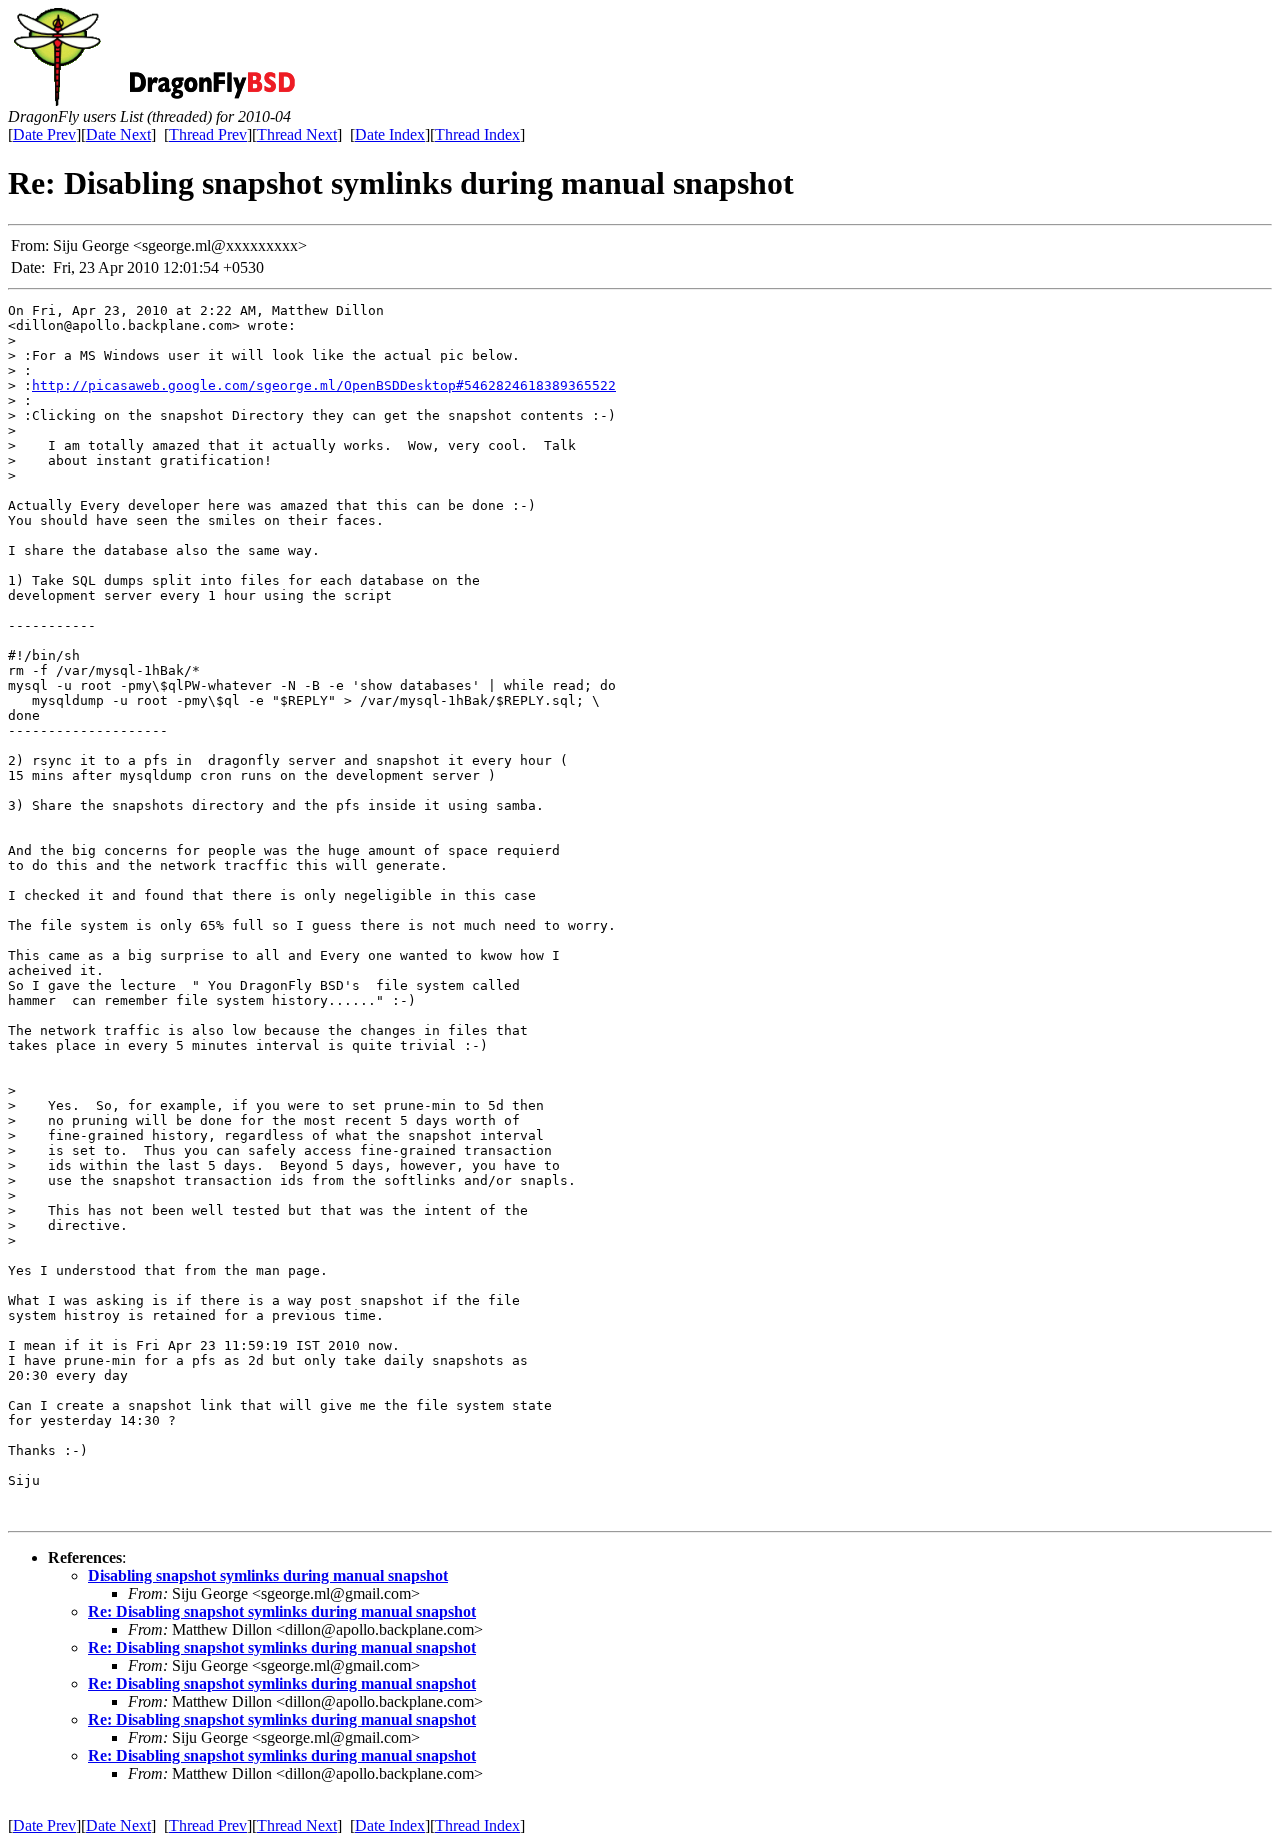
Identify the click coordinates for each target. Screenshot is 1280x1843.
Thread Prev (208, 134)
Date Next (118, 134)
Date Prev (44, 134)
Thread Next (297, 134)
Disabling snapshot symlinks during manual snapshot (268, 1575)
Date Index (390, 134)
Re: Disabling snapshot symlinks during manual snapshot (282, 1611)
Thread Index (477, 134)
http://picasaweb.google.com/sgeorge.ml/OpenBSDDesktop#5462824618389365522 (324, 385)
